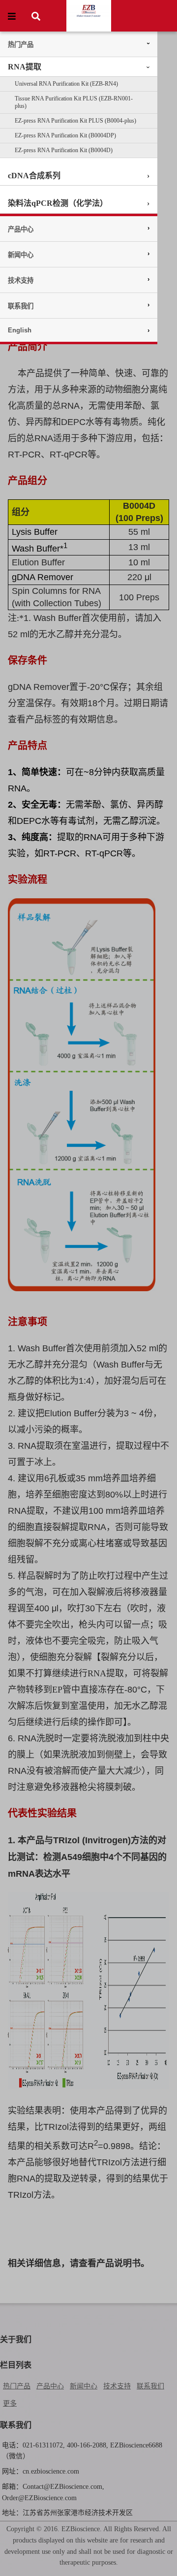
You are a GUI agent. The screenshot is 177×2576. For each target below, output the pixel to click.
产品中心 (21, 229)
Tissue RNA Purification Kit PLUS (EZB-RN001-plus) (74, 102)
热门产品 (21, 45)
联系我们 (21, 306)
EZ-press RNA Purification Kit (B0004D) (64, 150)
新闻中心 (21, 255)
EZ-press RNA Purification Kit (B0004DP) (65, 135)
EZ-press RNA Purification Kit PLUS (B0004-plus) (75, 121)
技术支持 (21, 280)
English (20, 330)
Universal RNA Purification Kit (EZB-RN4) (66, 84)
